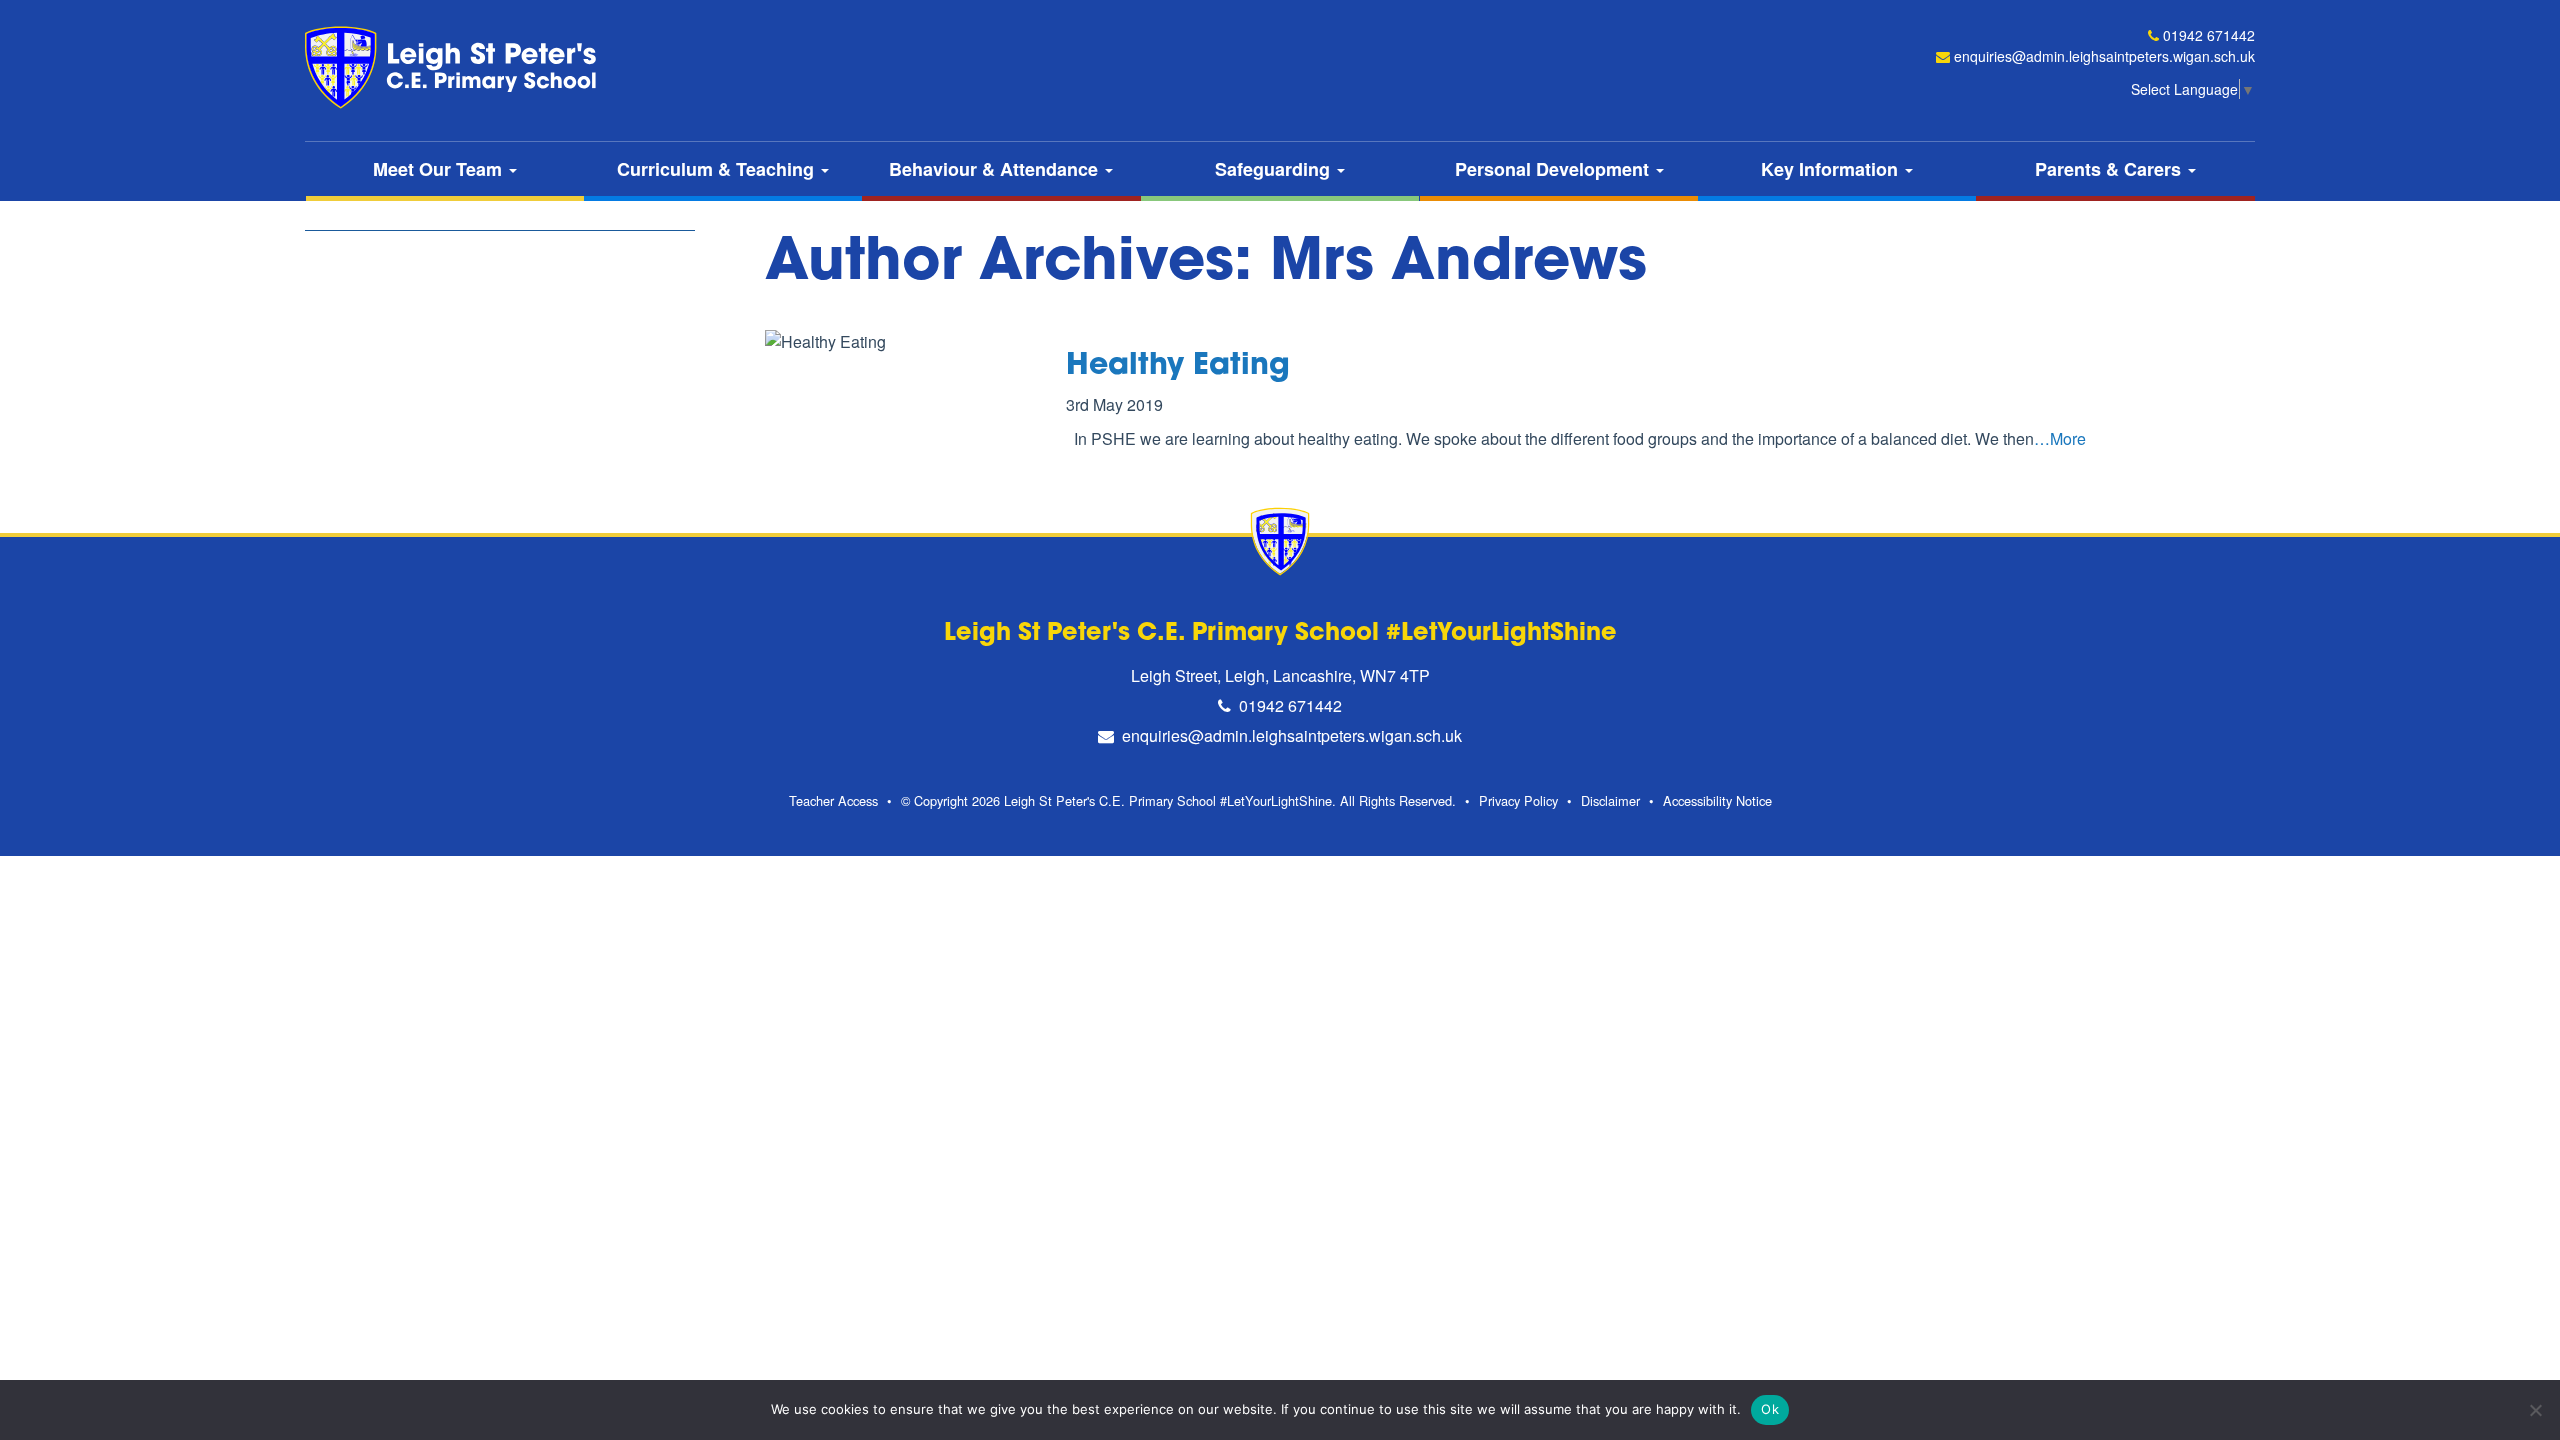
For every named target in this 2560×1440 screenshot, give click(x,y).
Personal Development (1554, 169)
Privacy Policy (1518, 800)
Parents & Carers (2110, 169)
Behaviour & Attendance (996, 169)
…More (2060, 438)
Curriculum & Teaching (718, 169)
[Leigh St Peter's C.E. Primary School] (455, 67)
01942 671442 (2209, 35)
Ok (1770, 1409)
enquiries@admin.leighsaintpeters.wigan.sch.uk (2104, 56)
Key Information (1832, 169)
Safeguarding (1275, 169)
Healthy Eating (1178, 366)
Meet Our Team (440, 169)
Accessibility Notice (1717, 800)
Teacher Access (833, 800)
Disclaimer (1610, 800)
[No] (2535, 1410)
